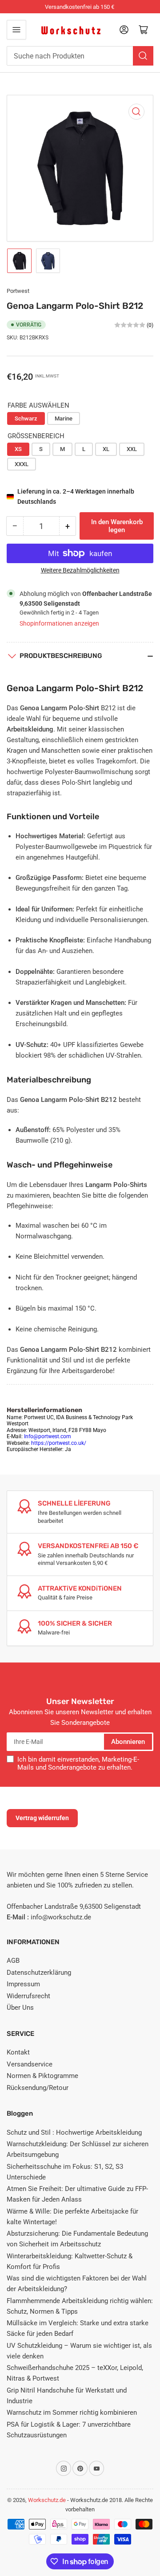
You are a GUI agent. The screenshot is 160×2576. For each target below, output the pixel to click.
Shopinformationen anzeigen (59, 623)
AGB (13, 1961)
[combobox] (80, 56)
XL (106, 449)
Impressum (23, 1984)
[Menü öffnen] (16, 30)
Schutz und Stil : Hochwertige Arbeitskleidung (74, 2132)
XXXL (22, 464)
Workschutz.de (47, 2500)
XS (18, 449)
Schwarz (26, 418)
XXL (132, 449)
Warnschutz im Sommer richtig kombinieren (72, 2413)
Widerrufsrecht (28, 1996)
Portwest (18, 291)
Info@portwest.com (48, 1436)
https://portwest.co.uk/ (59, 1443)
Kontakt (18, 2052)
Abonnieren (128, 1742)
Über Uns (20, 2008)
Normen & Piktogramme (42, 2076)
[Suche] (143, 56)
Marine (64, 418)
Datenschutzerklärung (39, 1973)
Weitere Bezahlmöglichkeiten (80, 570)
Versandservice (30, 2064)
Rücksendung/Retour (38, 2088)
